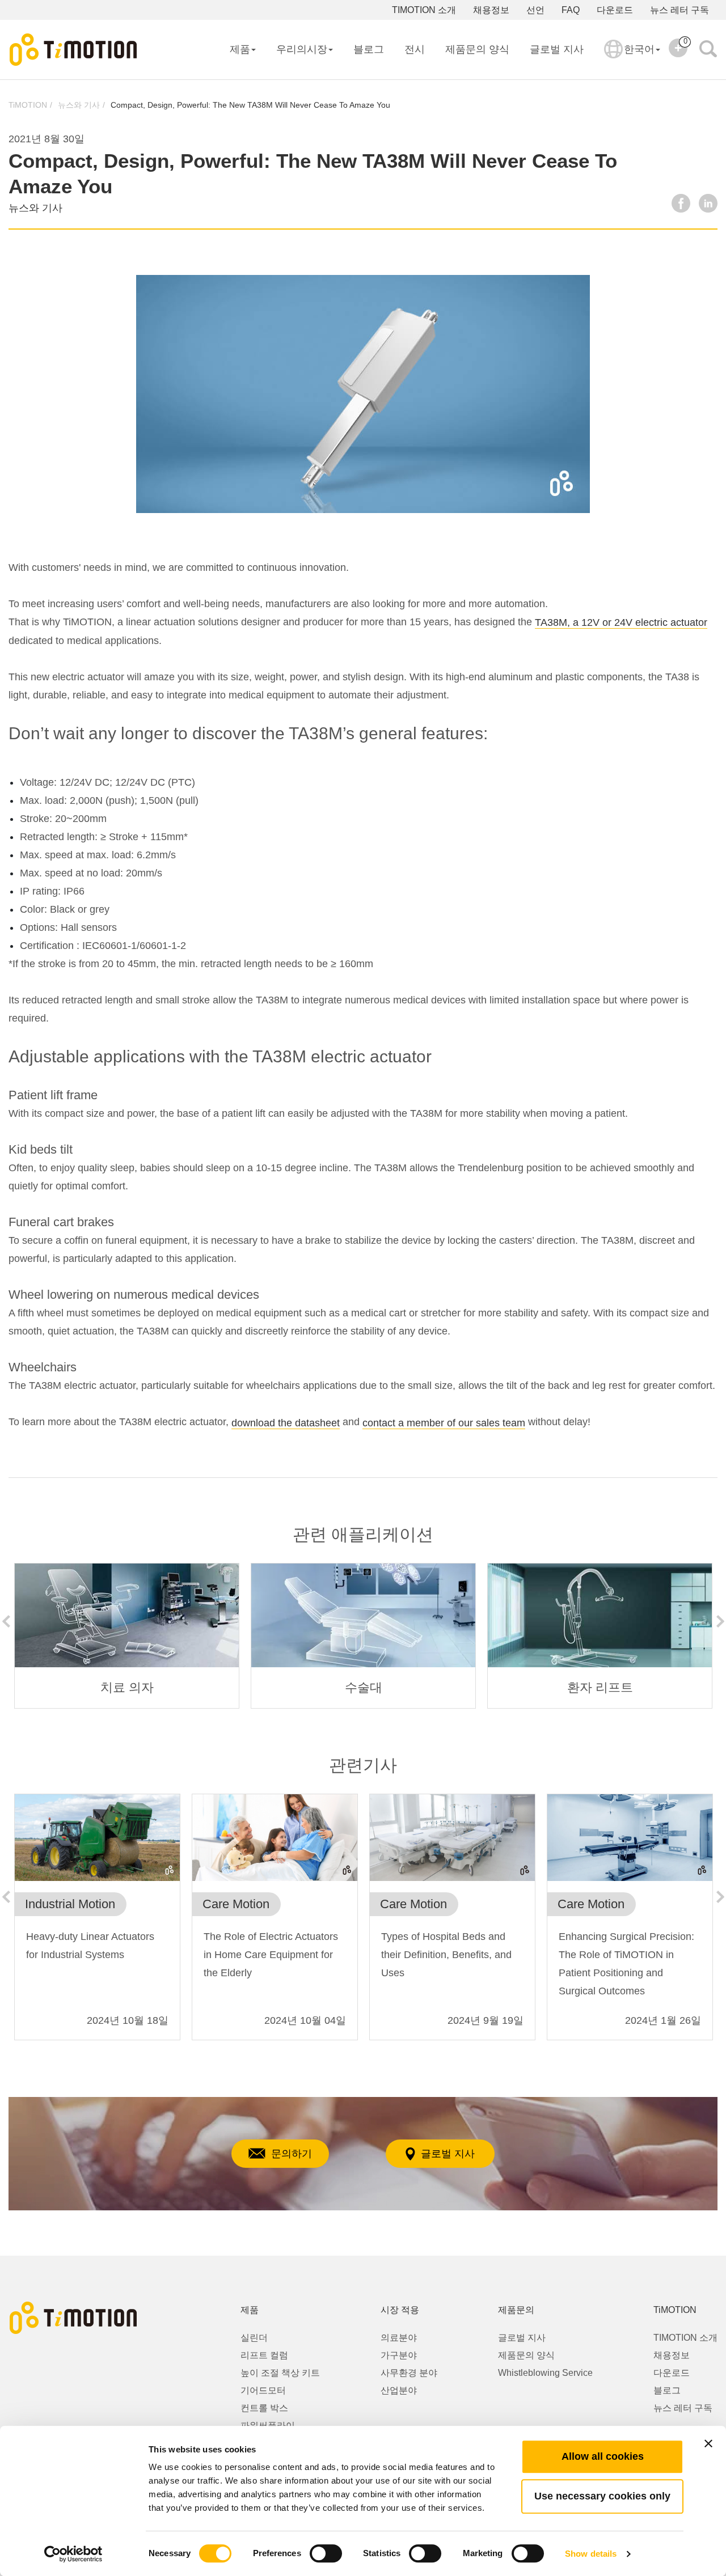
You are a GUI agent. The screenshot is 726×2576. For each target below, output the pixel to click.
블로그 (369, 49)
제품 (240, 49)
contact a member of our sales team (444, 1423)
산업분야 (399, 2390)
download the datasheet (286, 1423)
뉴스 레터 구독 (679, 10)
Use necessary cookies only (602, 2496)
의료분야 (399, 2338)
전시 (415, 49)
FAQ (571, 10)
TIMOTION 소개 (424, 10)
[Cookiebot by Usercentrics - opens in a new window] (73, 2554)
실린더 (254, 2338)
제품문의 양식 (477, 49)
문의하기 (292, 2154)
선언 (535, 10)
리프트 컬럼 (264, 2355)
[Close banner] (708, 2443)
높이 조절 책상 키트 (280, 2373)
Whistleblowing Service (545, 2373)
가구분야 (399, 2355)
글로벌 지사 (557, 49)
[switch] (326, 2553)
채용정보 (491, 10)
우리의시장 (302, 49)
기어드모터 (263, 2390)
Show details (591, 2554)
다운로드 (615, 10)
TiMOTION (28, 105)
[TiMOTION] (74, 50)
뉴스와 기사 (79, 105)
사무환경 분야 (409, 2373)
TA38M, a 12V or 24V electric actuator (621, 622)
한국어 (639, 49)
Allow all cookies (603, 2456)
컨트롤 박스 (264, 2408)
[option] (127, 1636)
